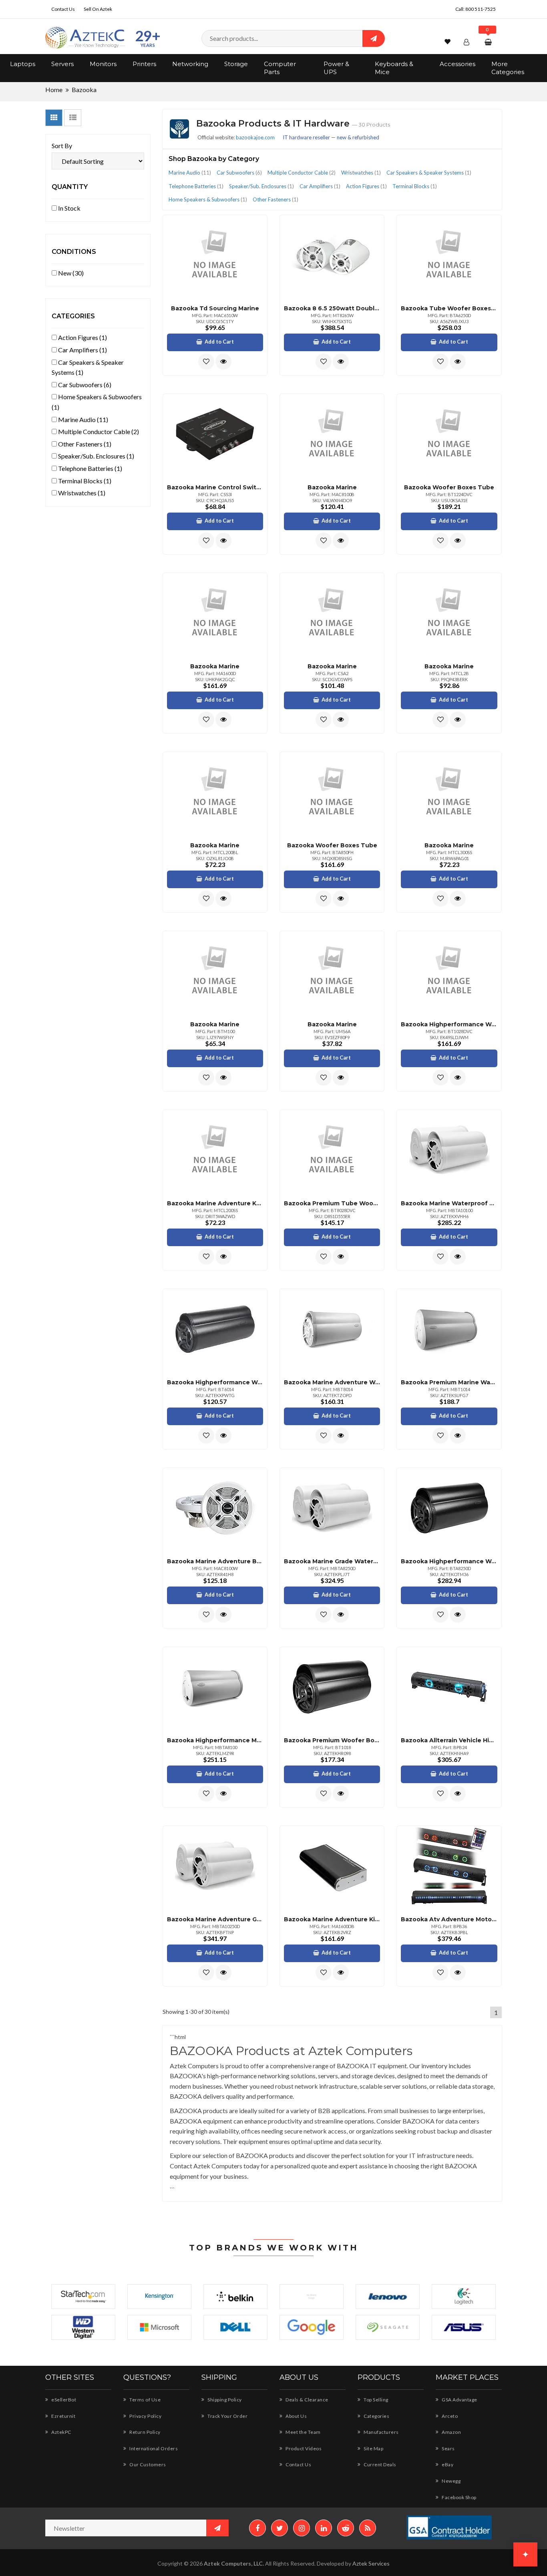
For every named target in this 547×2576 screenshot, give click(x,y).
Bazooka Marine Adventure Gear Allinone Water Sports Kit (215, 1919)
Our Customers (147, 2464)
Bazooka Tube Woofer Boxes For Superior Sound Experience (449, 308)
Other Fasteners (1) (84, 444)
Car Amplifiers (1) (82, 350)
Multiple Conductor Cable (302, 173)
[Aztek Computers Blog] (368, 2528)
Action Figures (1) (82, 337)
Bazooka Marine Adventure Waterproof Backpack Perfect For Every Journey (332, 1382)
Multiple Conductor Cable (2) (98, 431)
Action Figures (366, 186)
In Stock (69, 208)
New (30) (70, 273)
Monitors (103, 64)
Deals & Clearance (307, 2400)
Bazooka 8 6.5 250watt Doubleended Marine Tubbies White (332, 308)
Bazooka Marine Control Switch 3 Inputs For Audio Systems (215, 487)
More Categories (508, 68)
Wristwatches (361, 173)
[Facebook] (257, 2528)
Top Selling (376, 2400)
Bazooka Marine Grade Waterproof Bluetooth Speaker (332, 1561)
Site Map (373, 2448)
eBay (447, 2464)
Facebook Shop (459, 2497)
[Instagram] (302, 2528)
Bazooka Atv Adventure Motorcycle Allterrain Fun (449, 1919)
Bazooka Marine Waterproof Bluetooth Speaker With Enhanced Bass (449, 1203)
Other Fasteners (276, 199)
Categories (376, 2416)
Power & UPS (336, 68)
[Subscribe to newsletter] (217, 2528)
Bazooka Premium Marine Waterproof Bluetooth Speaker (449, 1382)
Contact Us (63, 9)
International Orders (153, 2448)
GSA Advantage (459, 2400)
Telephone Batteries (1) (89, 468)
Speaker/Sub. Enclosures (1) (96, 456)
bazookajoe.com (255, 137)
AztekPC (61, 2432)
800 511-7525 (481, 9)
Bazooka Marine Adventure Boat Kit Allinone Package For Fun (215, 1561)
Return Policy (145, 2432)
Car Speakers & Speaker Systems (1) (88, 367)
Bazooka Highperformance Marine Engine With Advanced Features (215, 1740)
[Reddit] (346, 2528)
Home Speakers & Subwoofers (208, 199)
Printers (144, 64)
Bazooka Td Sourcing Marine (215, 308)
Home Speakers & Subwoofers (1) (97, 402)
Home (54, 89)
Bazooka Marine (332, 487)
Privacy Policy (145, 2416)
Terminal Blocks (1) (84, 481)
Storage (236, 64)
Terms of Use (145, 2400)
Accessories (458, 64)
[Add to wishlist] (206, 362)
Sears (448, 2448)
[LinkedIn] (324, 2528)
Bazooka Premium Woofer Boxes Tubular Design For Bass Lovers (332, 1740)
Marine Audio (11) (82, 419)
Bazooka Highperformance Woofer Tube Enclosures (449, 1024)
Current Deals (380, 2464)
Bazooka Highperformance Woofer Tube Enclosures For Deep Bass (215, 1382)
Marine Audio (190, 173)
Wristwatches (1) (81, 493)
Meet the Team (303, 2432)
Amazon (451, 2432)
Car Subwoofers (239, 173)
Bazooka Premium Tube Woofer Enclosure (332, 1203)
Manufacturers (381, 2432)
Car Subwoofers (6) (84, 385)
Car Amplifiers (320, 186)
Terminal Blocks (415, 186)
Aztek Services (371, 2563)
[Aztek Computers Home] (85, 38)
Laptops (23, 64)
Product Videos (303, 2448)
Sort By (62, 146)
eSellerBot (63, 2400)
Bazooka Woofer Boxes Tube (449, 487)
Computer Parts (280, 68)
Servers (62, 64)
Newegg (451, 2481)
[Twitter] (280, 2528)
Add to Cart (219, 342)
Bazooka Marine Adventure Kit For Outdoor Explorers (332, 1919)
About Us (296, 2416)
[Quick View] (223, 362)
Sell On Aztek (98, 9)
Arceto (449, 2416)
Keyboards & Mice (394, 68)
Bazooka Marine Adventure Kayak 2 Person (215, 1203)
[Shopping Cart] (489, 42)
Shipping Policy (224, 2400)
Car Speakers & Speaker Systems (429, 173)
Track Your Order (227, 2416)
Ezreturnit (63, 2416)
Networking (190, 64)
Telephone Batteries (196, 186)
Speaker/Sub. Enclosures (261, 186)
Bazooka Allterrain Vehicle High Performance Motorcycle (449, 1740)
